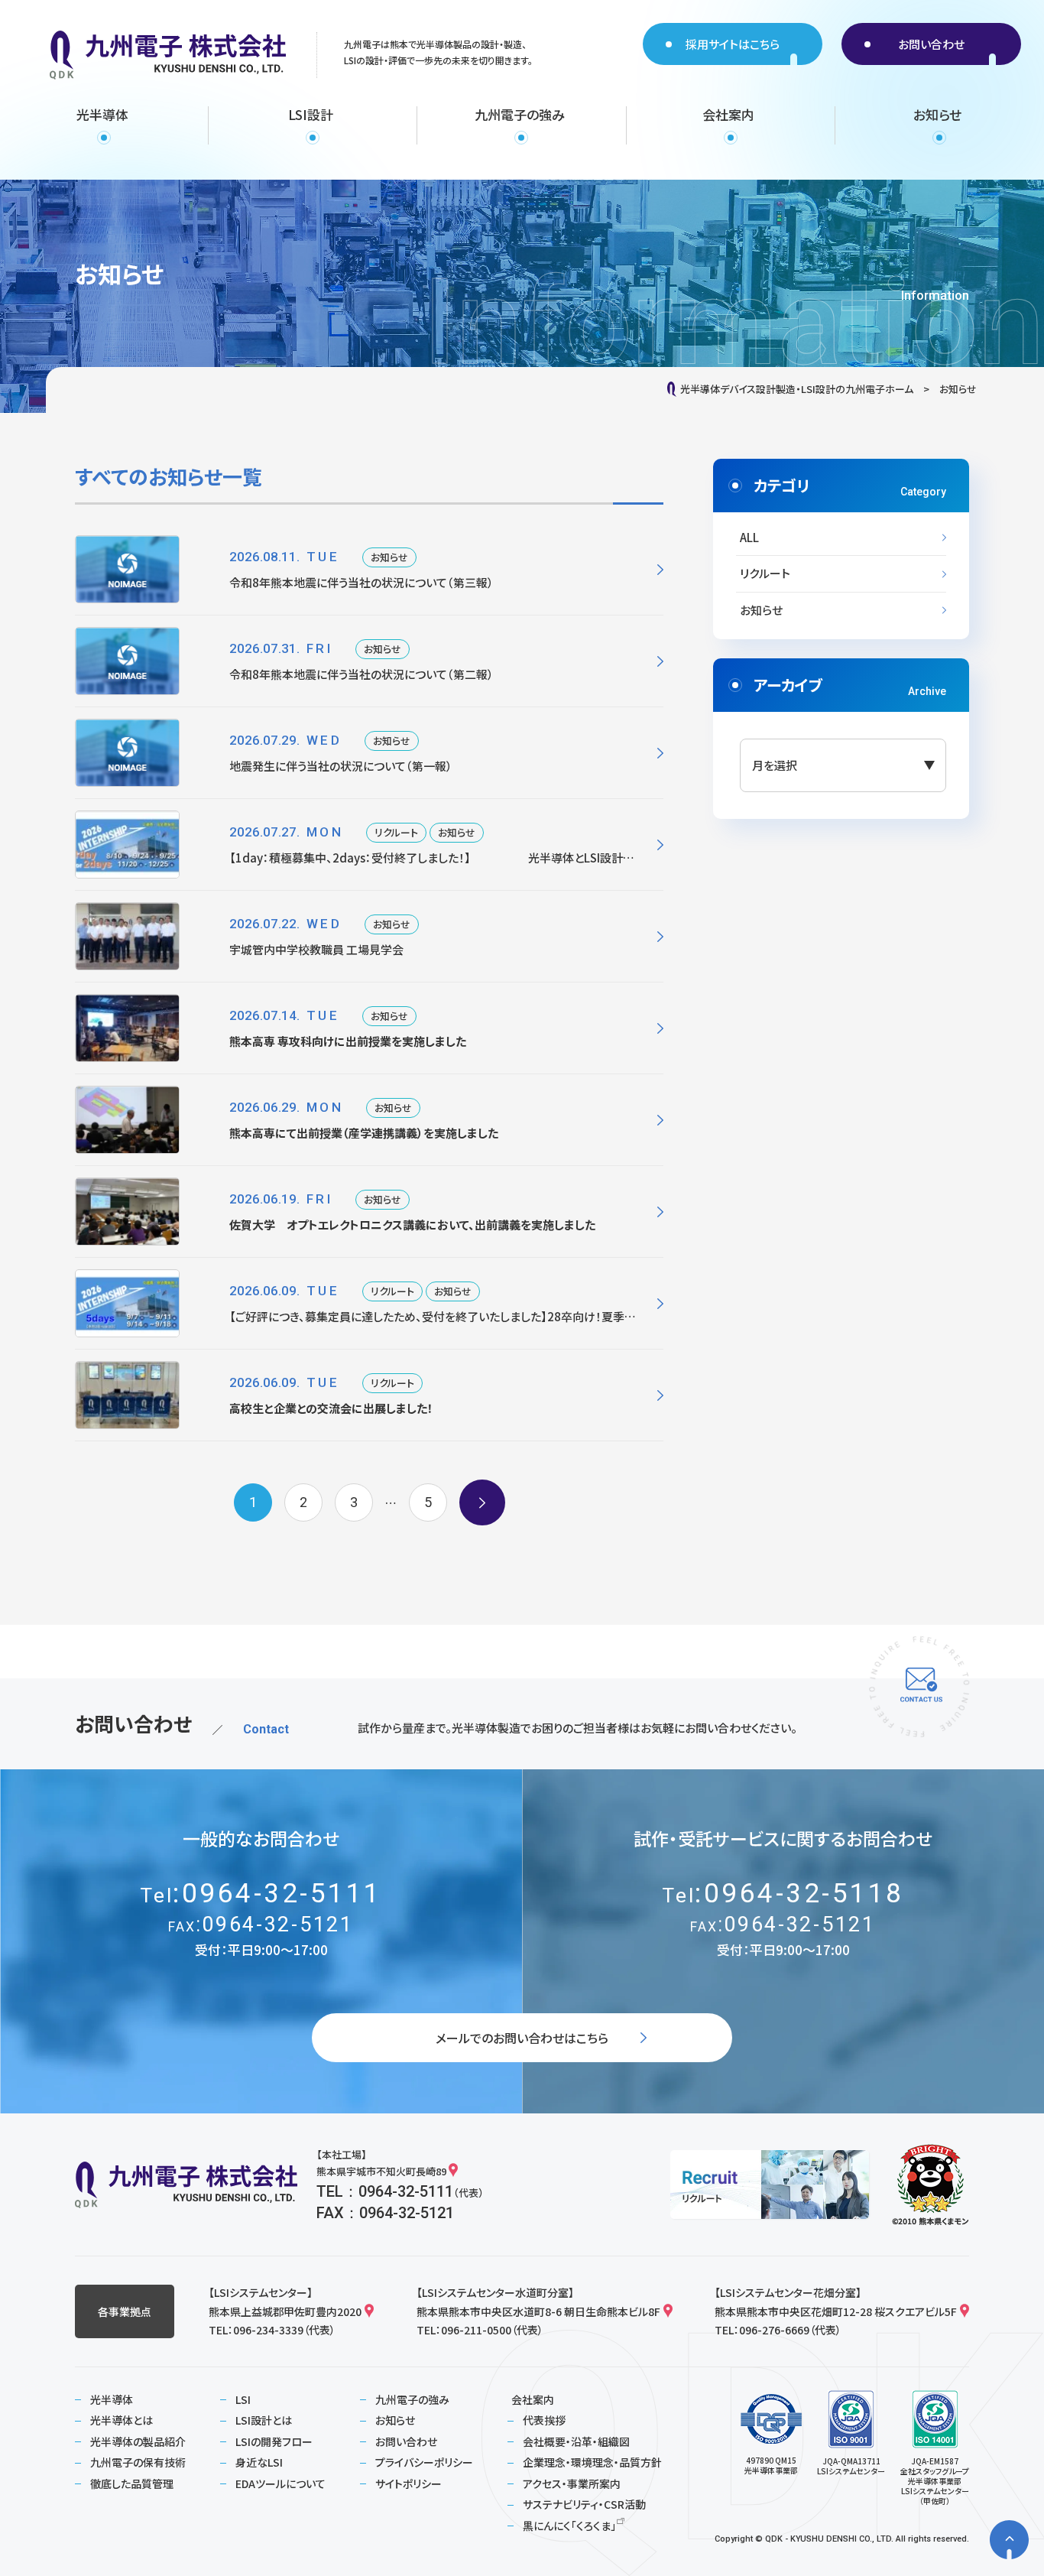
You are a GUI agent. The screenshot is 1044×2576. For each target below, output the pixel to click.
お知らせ (761, 610)
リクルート (765, 573)
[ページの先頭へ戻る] (1009, 2540)
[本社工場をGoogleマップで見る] (453, 2172)
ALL (749, 537)
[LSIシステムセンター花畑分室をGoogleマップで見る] (965, 2311)
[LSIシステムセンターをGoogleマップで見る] (369, 2311)
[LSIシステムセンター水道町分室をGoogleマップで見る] (668, 2311)
